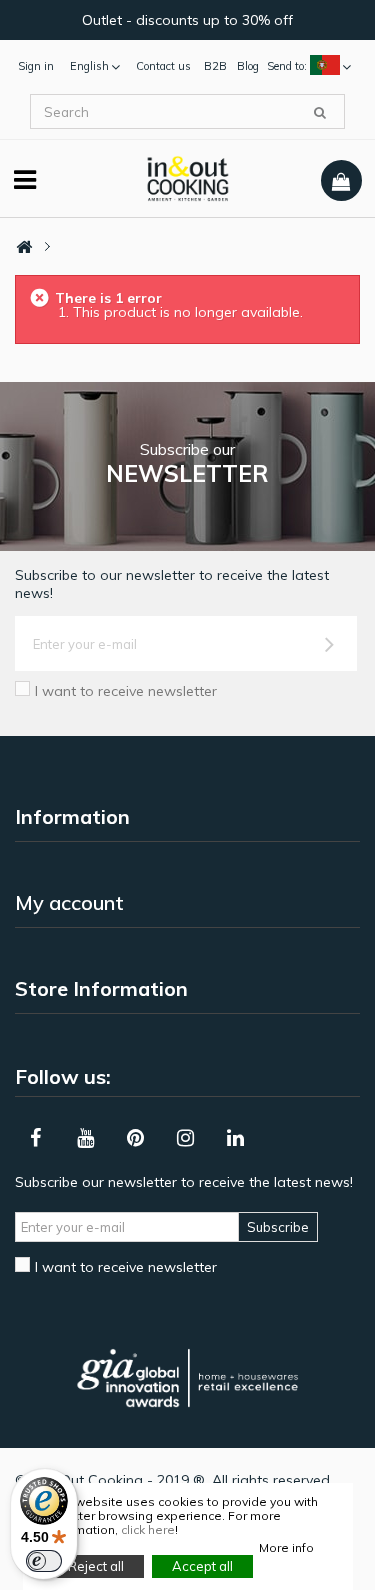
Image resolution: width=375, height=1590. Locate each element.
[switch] (44, 1561)
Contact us (163, 66)
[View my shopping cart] (341, 181)
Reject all (96, 1566)
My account (69, 902)
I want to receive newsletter (126, 691)
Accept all (202, 1566)
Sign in (36, 66)
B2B (215, 66)
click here (148, 1529)
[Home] (24, 247)
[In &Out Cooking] (187, 177)
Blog (248, 66)
